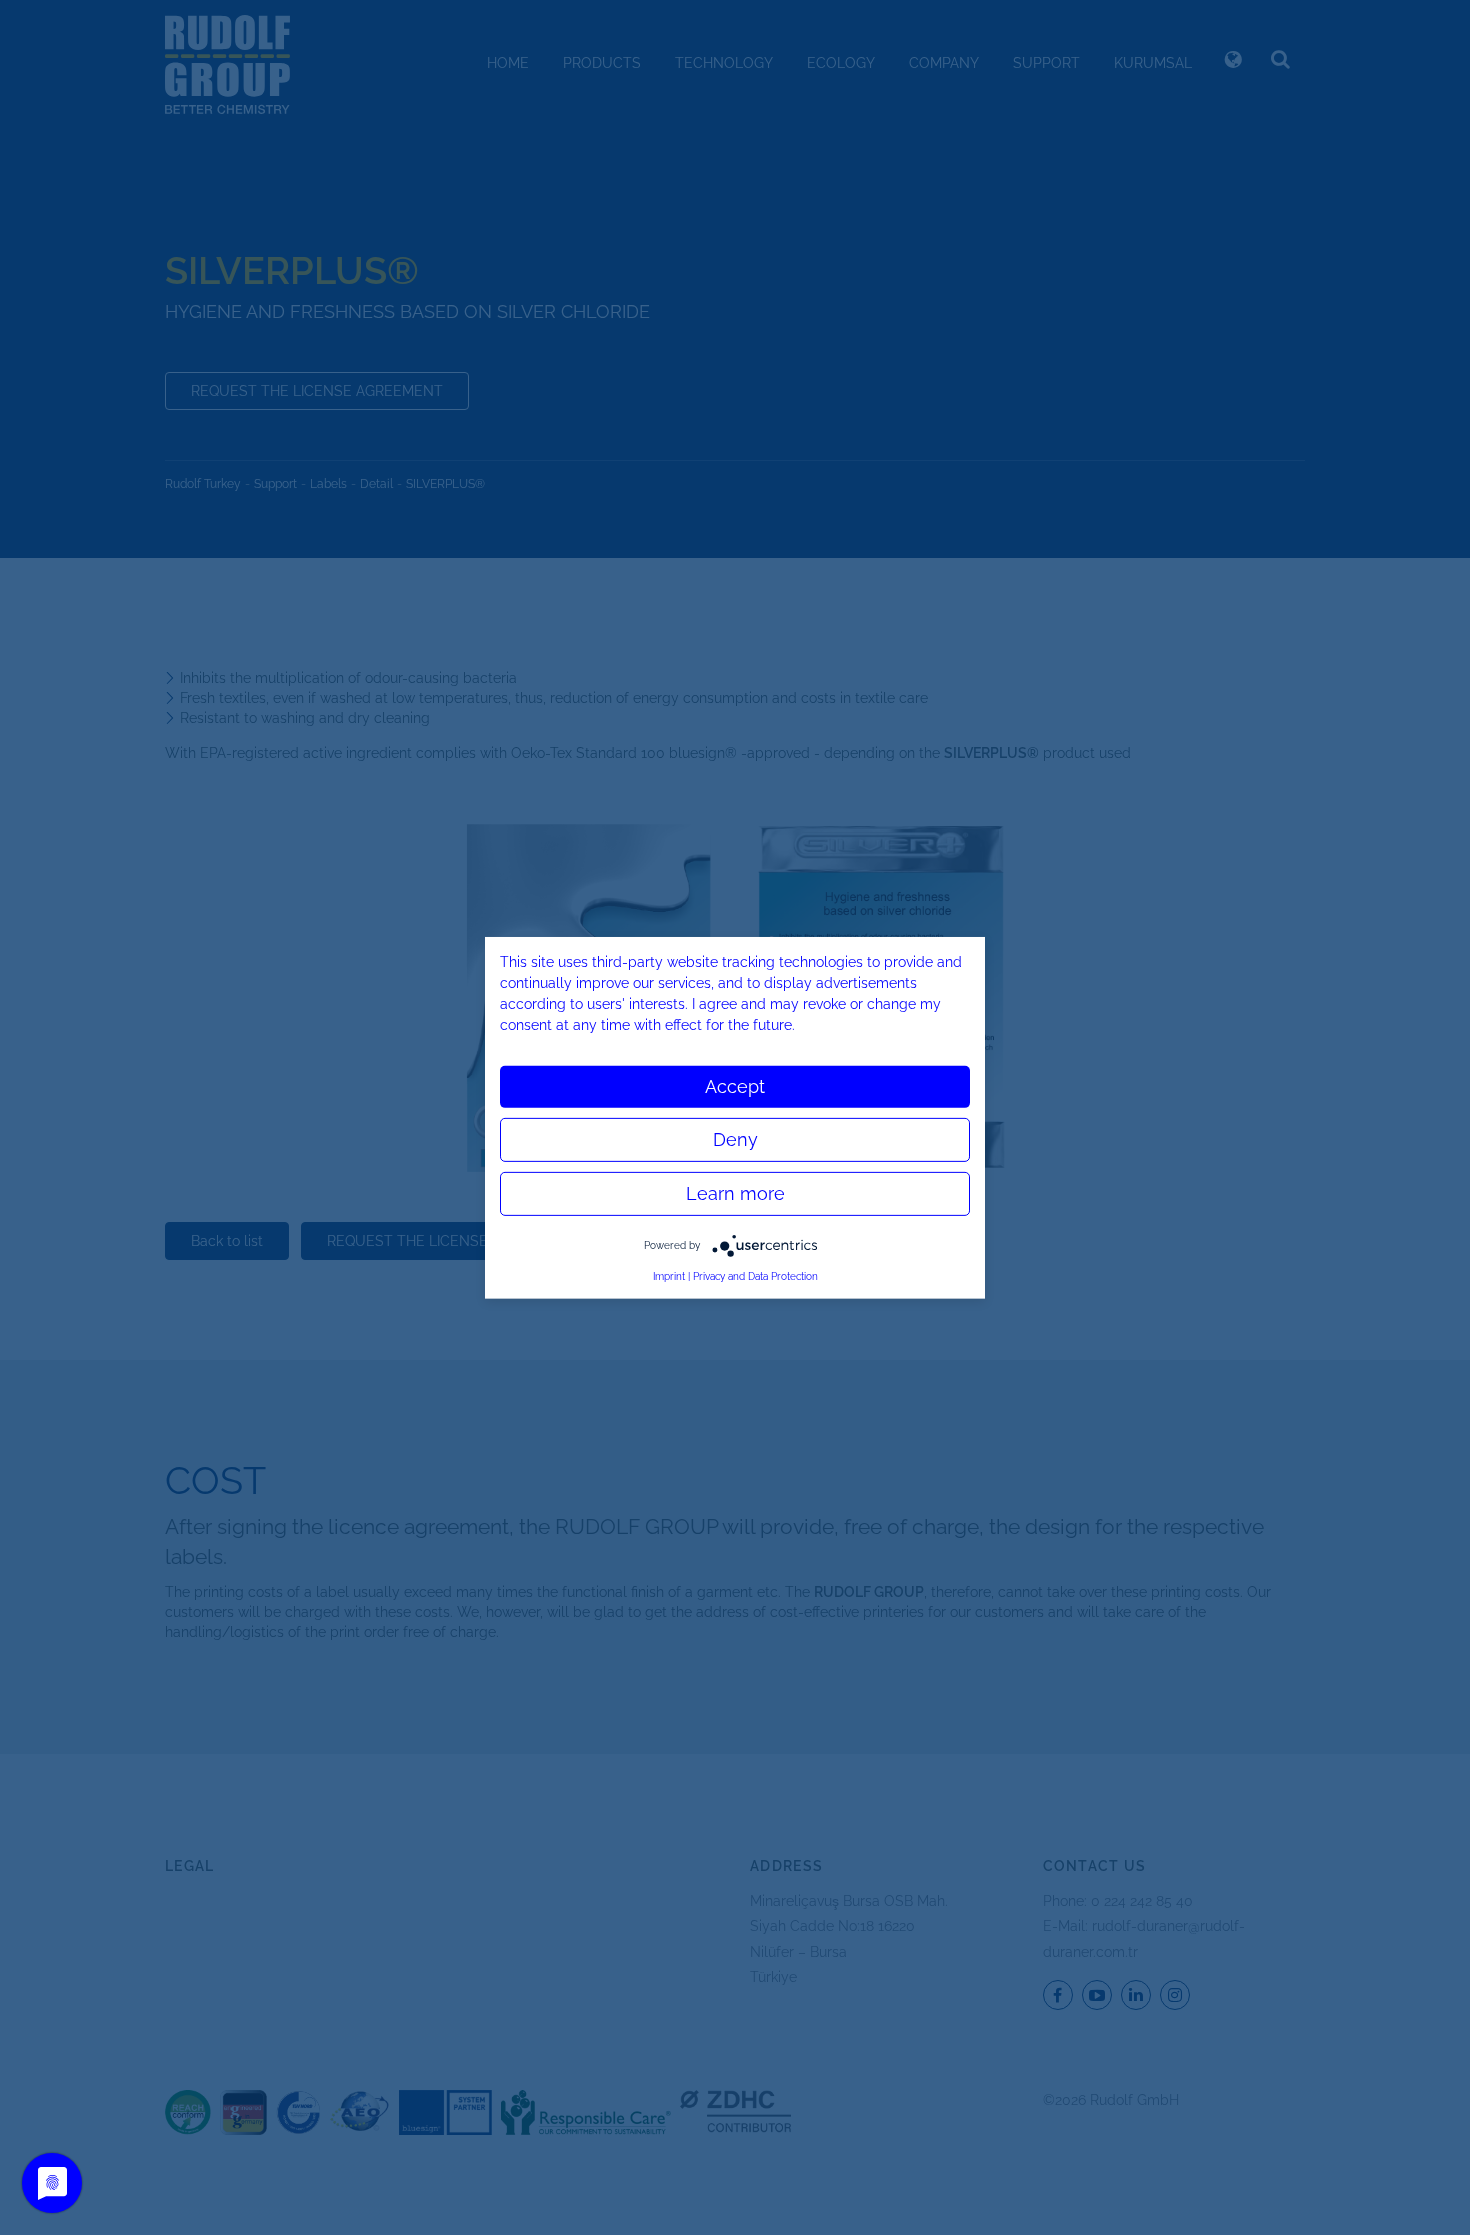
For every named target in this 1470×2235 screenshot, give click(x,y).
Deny (735, 1138)
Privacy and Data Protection (755, 1275)
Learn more (735, 1192)
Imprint (669, 1275)
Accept (735, 1085)
